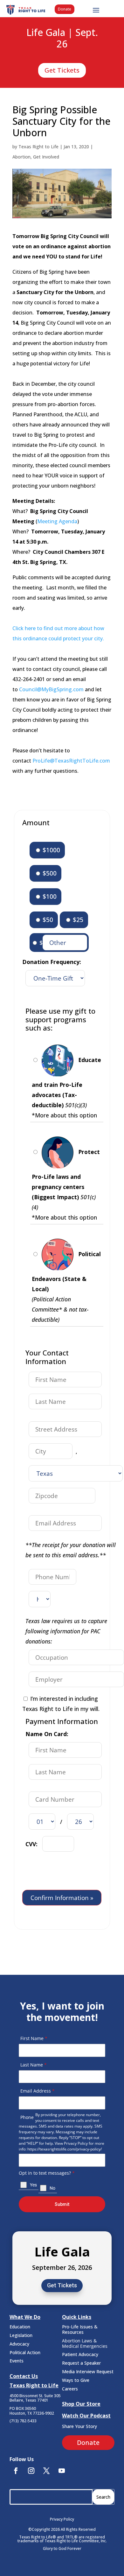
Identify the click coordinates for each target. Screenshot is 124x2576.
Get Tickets (62, 70)
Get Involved (46, 157)
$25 (77, 920)
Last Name (34, 2065)
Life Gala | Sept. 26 (62, 39)
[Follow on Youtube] (62, 2471)
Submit (62, 2204)
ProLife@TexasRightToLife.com (71, 761)
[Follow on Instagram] (31, 2471)
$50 (47, 920)
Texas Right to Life (38, 147)
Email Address (38, 2091)
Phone (27, 2117)
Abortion (21, 157)
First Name (34, 2038)
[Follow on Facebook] (16, 2471)
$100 (49, 896)
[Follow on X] (46, 2471)
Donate (65, 9)
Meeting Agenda (57, 521)
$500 (49, 873)
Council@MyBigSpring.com (51, 689)
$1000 (51, 850)
